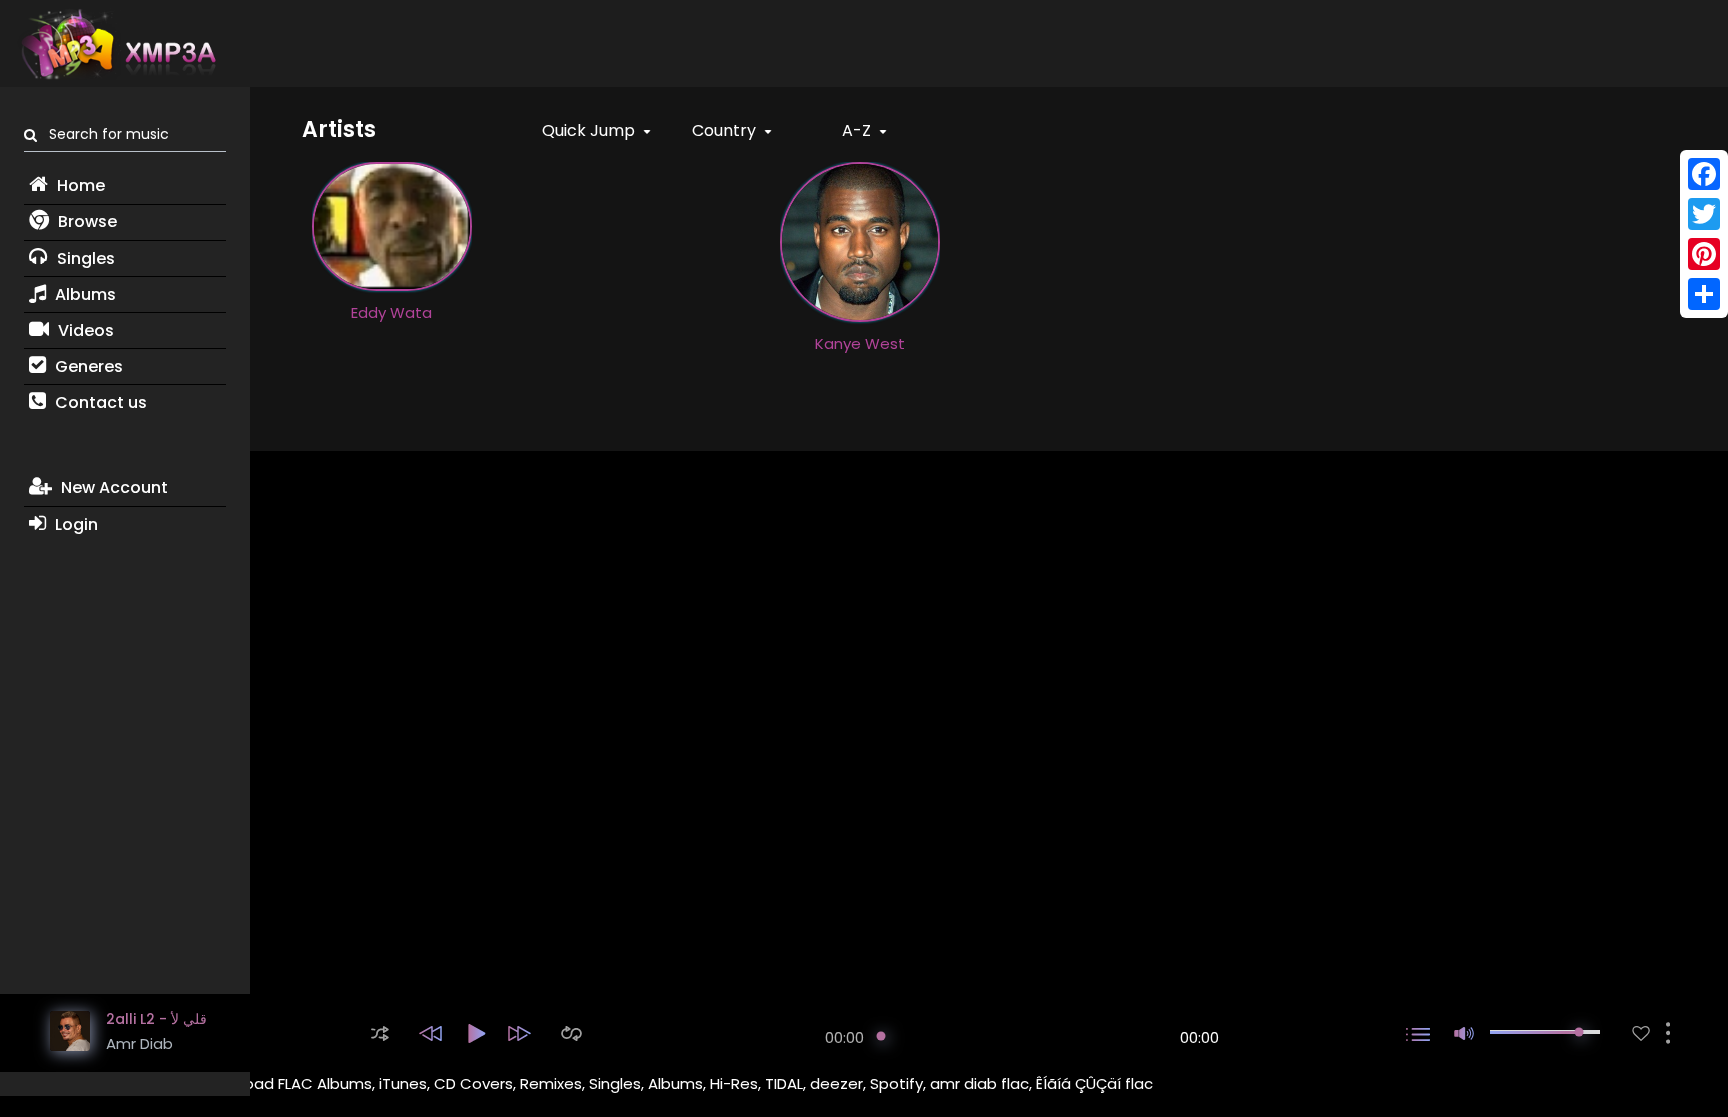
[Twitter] (1704, 214)
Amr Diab (139, 1043)
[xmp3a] (117, 44)
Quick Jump (590, 130)
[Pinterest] (1704, 254)
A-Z (858, 130)
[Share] (1704, 294)
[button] (380, 1033)
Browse (85, 221)
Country (726, 130)
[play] (1641, 1033)
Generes (87, 366)
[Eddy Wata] (392, 224)
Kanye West (860, 343)
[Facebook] (1704, 174)
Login (74, 524)
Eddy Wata (391, 312)
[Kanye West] (860, 240)
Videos (84, 330)
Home (79, 185)
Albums (83, 294)
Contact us (99, 402)
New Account (112, 487)
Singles (84, 258)
